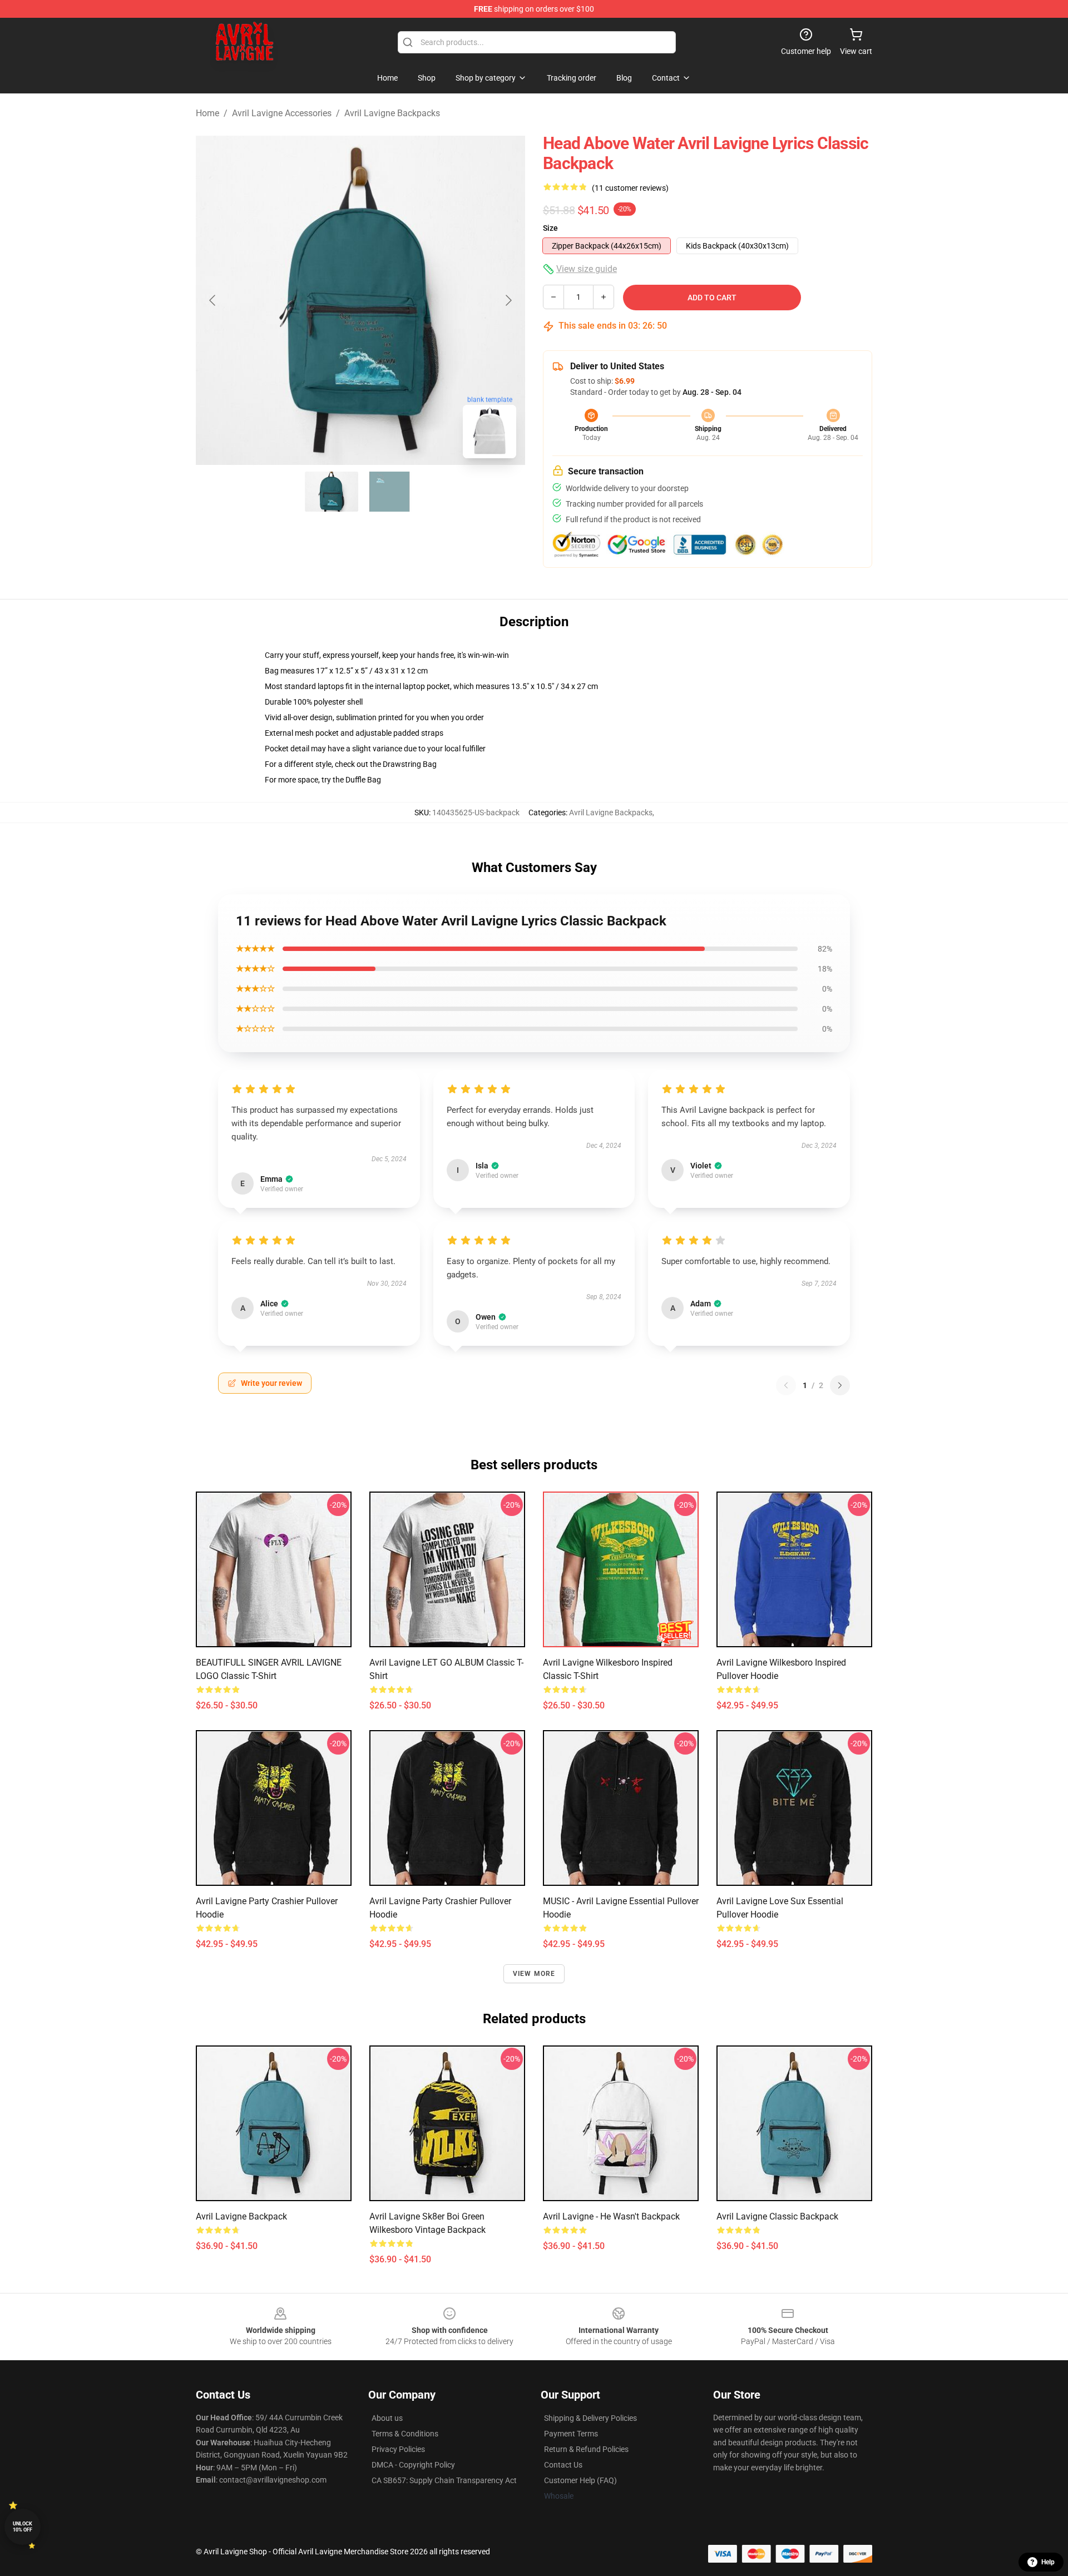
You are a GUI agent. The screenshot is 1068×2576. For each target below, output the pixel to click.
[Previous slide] (213, 300)
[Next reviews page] (840, 1385)
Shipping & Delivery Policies (590, 2418)
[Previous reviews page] (786, 1385)
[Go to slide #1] (332, 492)
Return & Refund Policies (586, 2449)
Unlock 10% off (23, 2527)
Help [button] (1048, 2562)
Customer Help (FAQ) (580, 2480)
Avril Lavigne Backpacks (392, 113)
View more (534, 1974)
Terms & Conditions (405, 2434)
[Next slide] (508, 300)
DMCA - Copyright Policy (413, 2465)
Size (550, 228)
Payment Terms (571, 2434)
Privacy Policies (398, 2449)
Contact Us (563, 2465)
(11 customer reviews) (630, 188)
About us (387, 2418)
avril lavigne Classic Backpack (777, 2216)
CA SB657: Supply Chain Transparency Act (444, 2480)
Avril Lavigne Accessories (282, 113)
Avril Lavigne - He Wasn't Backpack (611, 2216)
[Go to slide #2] (389, 492)
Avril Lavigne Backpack (241, 2216)
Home (207, 113)
